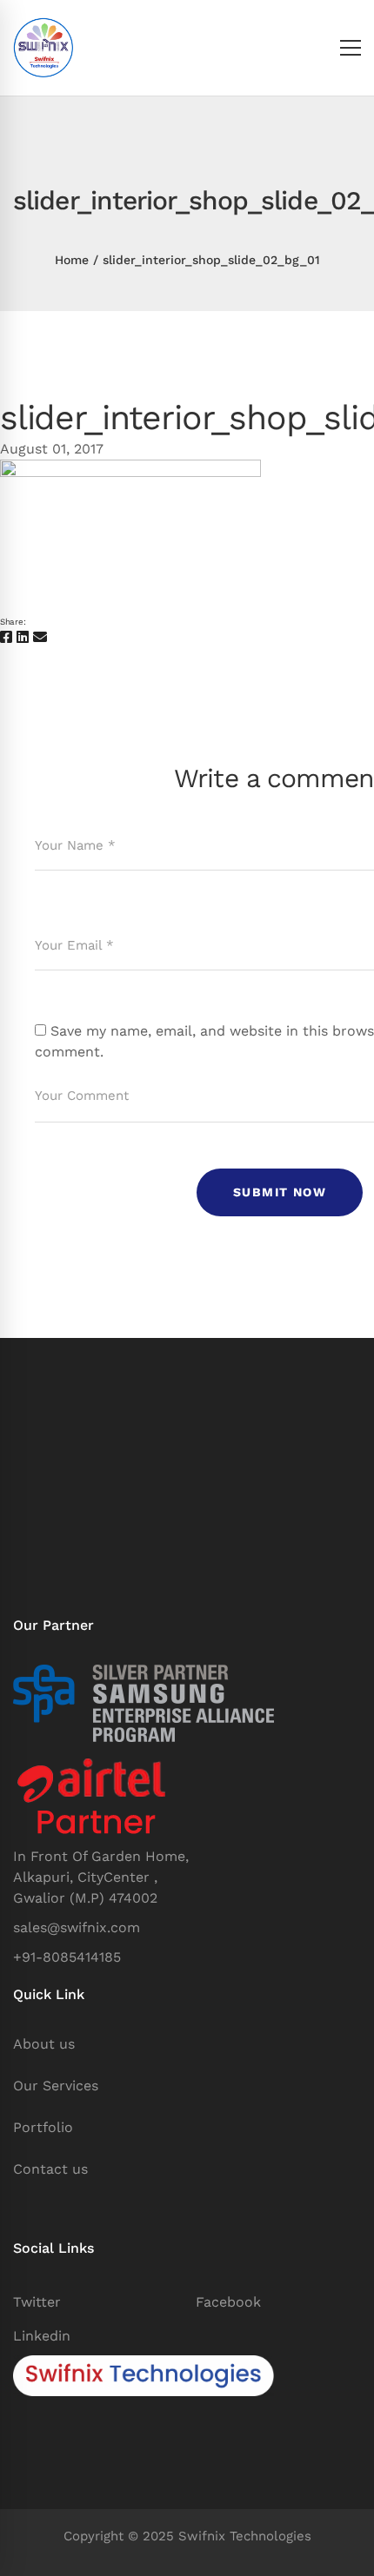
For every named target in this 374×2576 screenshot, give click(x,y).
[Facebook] (6, 638)
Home (72, 260)
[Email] (40, 638)
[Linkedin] (23, 638)
